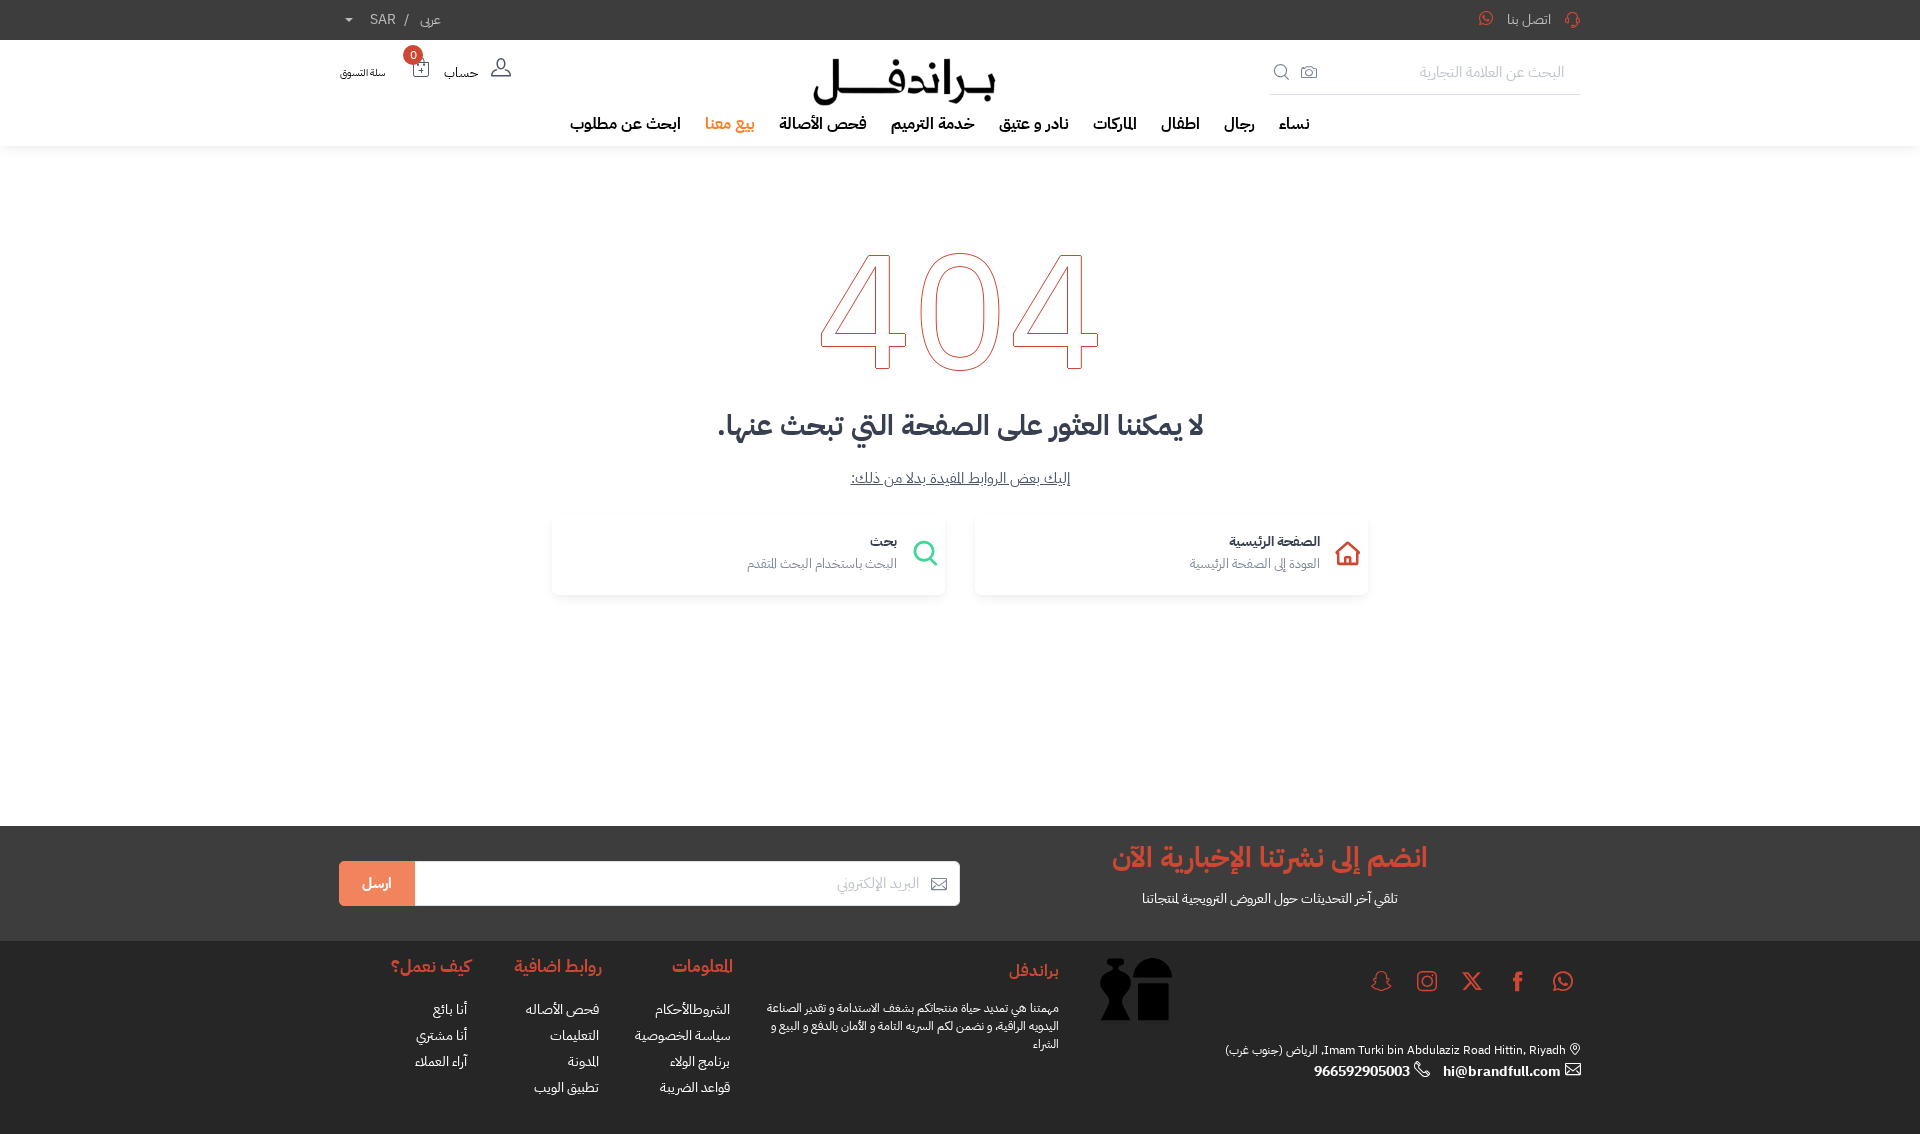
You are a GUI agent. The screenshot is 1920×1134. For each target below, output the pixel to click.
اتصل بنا (1529, 19)
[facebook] (1518, 981)
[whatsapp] (1563, 981)
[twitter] (1472, 981)
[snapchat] (1381, 981)
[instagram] (1427, 981)
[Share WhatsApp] (1486, 18)
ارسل (377, 883)
